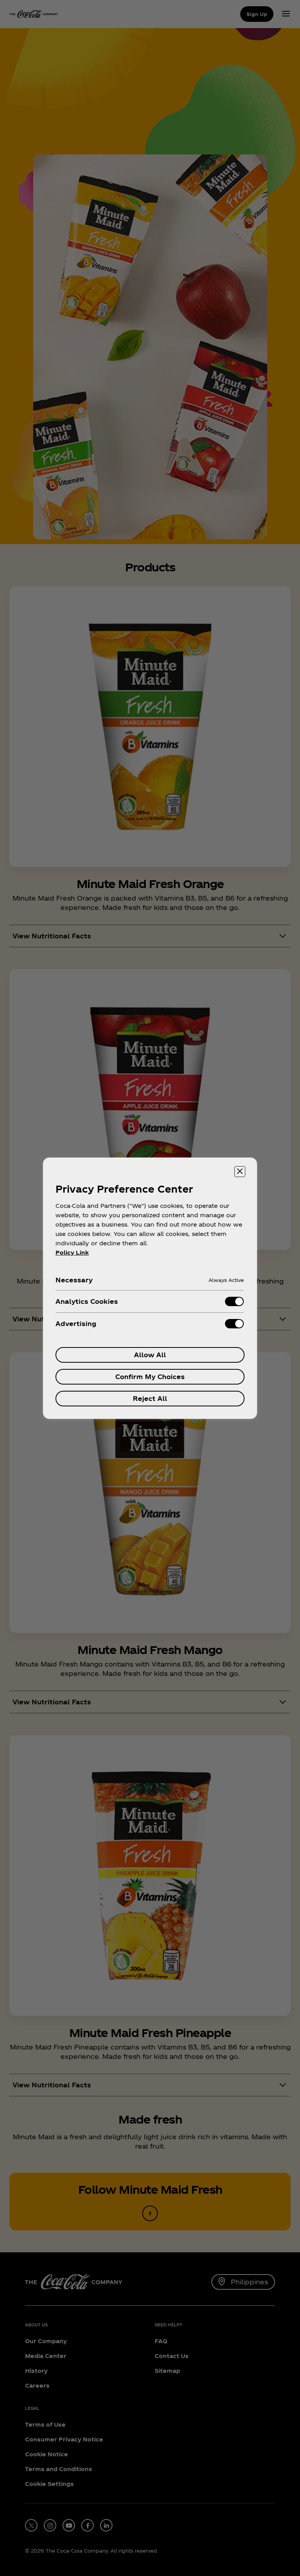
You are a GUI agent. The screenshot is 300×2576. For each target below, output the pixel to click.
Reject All (150, 1398)
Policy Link (72, 1253)
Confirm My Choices (150, 1377)
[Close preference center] (240, 1172)
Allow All (150, 1355)
